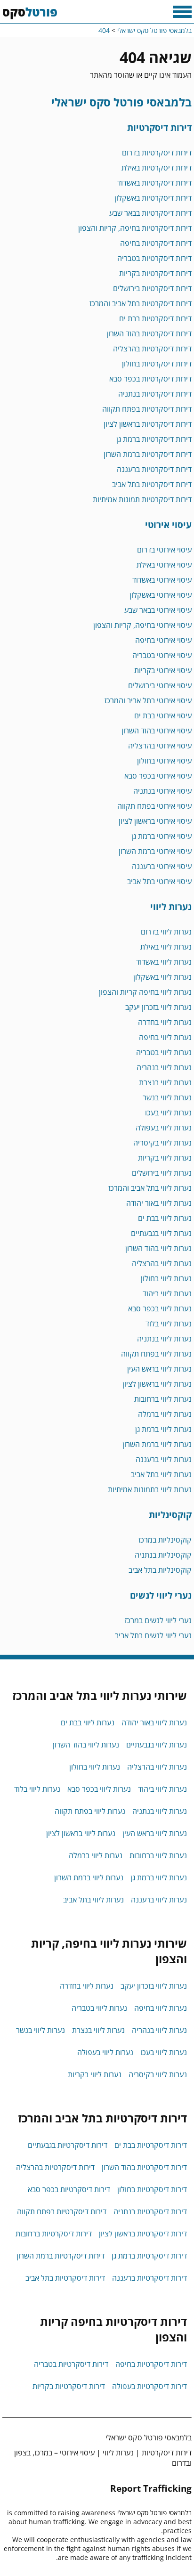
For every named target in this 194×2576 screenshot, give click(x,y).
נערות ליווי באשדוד (164, 962)
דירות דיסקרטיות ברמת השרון (148, 454)
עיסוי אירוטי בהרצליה (160, 746)
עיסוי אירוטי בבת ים (163, 715)
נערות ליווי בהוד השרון (158, 1248)
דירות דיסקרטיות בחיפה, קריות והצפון (135, 228)
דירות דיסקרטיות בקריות (155, 273)
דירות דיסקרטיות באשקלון (153, 198)
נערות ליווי (171, 906)
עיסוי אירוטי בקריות (163, 670)
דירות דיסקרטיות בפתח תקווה (147, 409)
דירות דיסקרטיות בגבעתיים (68, 2145)
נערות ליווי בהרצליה (162, 1263)
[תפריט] (182, 12)
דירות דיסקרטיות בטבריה (154, 258)
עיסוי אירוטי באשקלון (161, 595)
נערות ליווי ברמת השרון (157, 1444)
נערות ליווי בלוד (169, 1324)
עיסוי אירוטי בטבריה (162, 655)
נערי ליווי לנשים (161, 1595)
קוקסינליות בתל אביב (160, 1570)
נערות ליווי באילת (166, 947)
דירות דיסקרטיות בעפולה (150, 2386)
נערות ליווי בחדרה (165, 1022)
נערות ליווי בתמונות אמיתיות (150, 1489)
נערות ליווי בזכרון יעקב (158, 1007)
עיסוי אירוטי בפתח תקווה (154, 806)
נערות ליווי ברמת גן (163, 1429)
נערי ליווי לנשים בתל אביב (153, 1635)
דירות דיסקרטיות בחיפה (156, 243)
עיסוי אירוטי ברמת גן (162, 836)
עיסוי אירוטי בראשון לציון (155, 821)
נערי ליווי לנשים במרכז (158, 1620)
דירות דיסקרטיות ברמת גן (154, 439)
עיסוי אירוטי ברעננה (162, 866)
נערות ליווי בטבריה (164, 1052)
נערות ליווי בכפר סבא (160, 1308)
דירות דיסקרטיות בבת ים (155, 318)
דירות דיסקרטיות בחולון (157, 364)
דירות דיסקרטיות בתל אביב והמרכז (141, 303)
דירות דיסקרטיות (159, 127)
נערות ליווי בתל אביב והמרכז (150, 1188)
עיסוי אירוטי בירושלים (160, 685)
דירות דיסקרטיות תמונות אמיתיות (142, 499)
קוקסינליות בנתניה (163, 1555)
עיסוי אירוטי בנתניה (162, 791)
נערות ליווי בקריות (165, 1158)
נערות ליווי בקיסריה (162, 1143)
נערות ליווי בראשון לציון (157, 1384)
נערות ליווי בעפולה (164, 1128)
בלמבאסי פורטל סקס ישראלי (121, 102)
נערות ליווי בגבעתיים (161, 1233)
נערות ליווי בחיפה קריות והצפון (145, 992)
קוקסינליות (170, 1515)
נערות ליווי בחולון (166, 1278)
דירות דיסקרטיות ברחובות (54, 2234)
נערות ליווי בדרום (166, 932)
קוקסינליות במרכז (165, 1540)
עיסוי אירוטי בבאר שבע (158, 610)
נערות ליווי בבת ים (165, 1218)
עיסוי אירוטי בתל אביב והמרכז (148, 700)
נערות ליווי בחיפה (165, 1037)
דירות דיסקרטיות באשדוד (154, 183)
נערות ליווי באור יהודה (159, 1203)
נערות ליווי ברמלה (165, 1414)
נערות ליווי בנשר (167, 1097)
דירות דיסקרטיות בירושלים (152, 288)
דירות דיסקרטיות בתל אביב (152, 484)
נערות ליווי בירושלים (162, 1173)
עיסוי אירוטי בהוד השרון (157, 731)
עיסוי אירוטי (168, 524)
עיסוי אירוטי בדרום (164, 550)
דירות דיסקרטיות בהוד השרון (149, 333)
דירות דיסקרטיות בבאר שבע (150, 213)
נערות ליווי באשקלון (162, 977)
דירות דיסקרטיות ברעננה (154, 469)
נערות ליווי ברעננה (164, 1459)
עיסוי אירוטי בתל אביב (159, 881)
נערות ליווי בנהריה (164, 1067)
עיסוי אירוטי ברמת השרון (155, 851)
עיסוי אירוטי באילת (164, 565)
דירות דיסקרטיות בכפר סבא (150, 379)
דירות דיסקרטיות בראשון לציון (148, 424)
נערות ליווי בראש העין (159, 1369)
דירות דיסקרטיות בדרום (157, 153)
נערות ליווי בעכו (168, 1113)
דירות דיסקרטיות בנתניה (155, 394)
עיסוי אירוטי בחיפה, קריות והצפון (142, 625)
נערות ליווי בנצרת (165, 1082)
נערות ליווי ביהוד (167, 1293)
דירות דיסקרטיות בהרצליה (152, 349)
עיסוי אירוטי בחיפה (163, 640)
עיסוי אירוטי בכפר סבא (158, 776)
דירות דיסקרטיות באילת (157, 168)
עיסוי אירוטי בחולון (164, 761)
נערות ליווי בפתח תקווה (156, 1354)
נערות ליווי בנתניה (164, 1339)
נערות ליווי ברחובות (163, 1399)
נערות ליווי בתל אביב (161, 1474)
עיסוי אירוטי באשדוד (162, 580)
